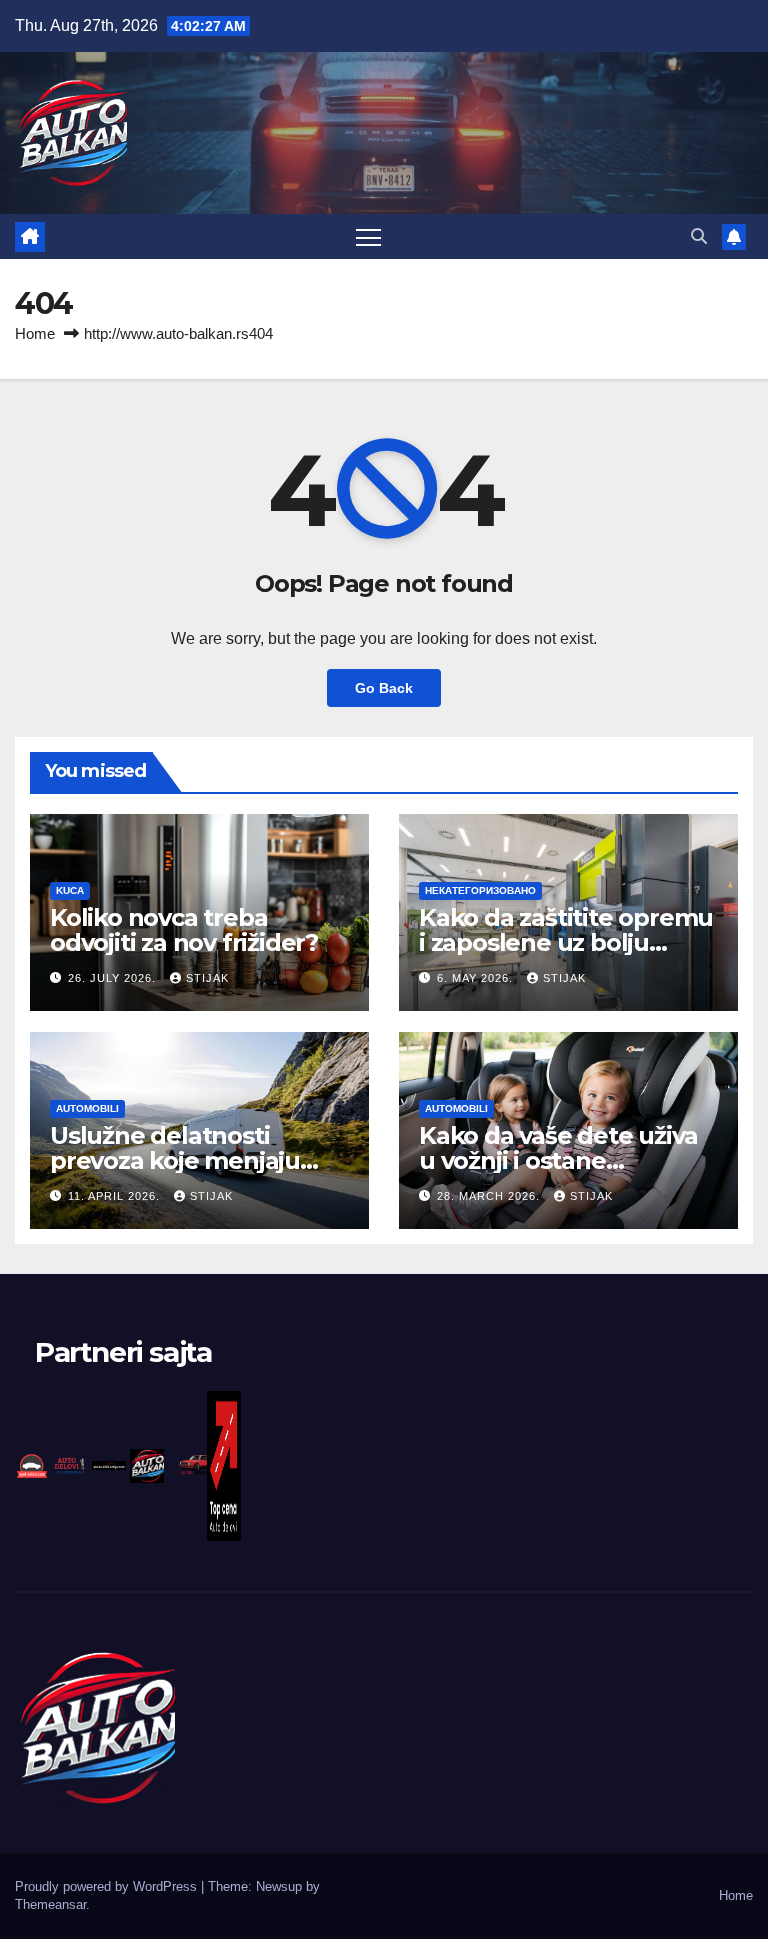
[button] (699, 236)
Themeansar (50, 1904)
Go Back (384, 688)
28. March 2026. (490, 1196)
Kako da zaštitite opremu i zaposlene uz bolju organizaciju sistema (566, 942)
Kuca (70, 890)
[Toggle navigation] (368, 236)
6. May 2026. (477, 978)
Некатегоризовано (480, 890)
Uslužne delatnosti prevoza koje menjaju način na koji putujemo (184, 1160)
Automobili (87, 1108)
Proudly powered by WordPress (108, 1886)
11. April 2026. (116, 1196)
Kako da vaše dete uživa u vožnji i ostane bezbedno (558, 1160)
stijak (207, 978)
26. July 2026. (114, 978)
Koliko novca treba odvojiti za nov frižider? (184, 930)
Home (35, 333)
